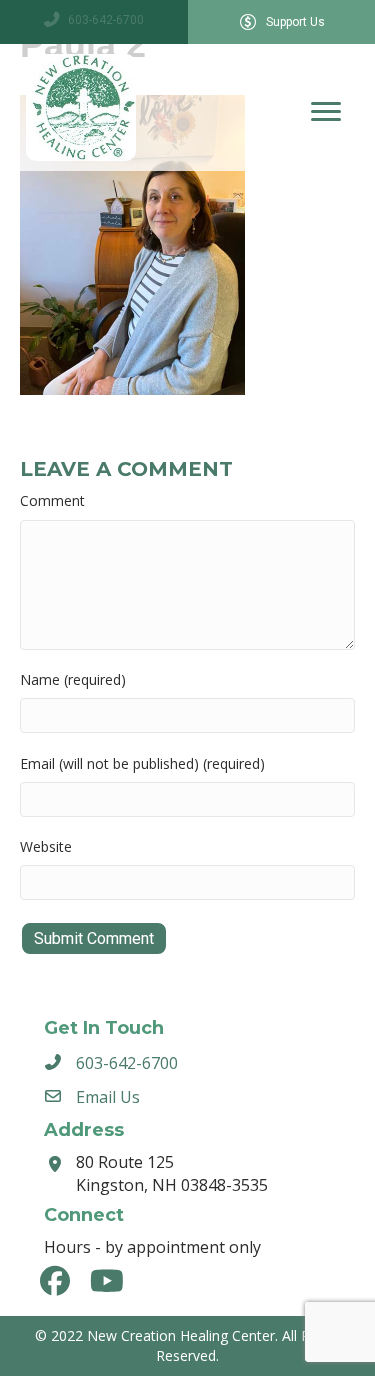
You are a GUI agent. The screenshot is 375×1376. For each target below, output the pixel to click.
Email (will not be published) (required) (142, 763)
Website (46, 846)
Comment (52, 500)
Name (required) (73, 679)
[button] (55, 1281)
